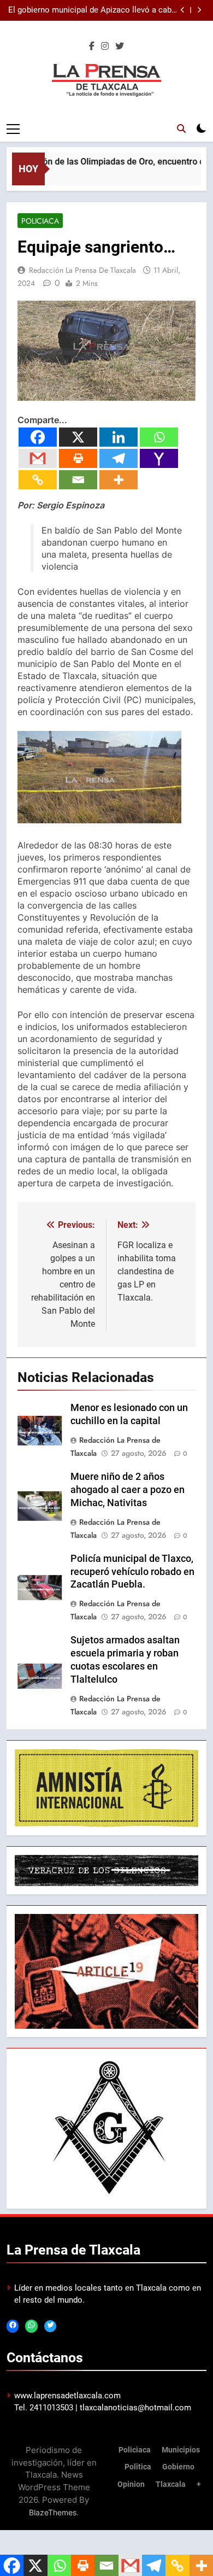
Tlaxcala (171, 2484)
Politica (138, 2467)
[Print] (78, 458)
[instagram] (105, 46)
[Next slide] (199, 10)
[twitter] (120, 46)
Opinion (131, 2484)
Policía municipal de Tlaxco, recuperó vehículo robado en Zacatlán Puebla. (132, 1572)
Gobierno (178, 2467)
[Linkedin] (119, 437)
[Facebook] (38, 437)
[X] (78, 437)
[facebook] (92, 46)
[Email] (78, 480)
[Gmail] (38, 458)
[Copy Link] (38, 480)
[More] (119, 480)
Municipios (181, 2450)
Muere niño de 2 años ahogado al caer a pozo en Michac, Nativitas (128, 1490)
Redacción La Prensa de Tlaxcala (82, 270)
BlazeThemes (53, 2512)
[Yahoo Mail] (159, 458)
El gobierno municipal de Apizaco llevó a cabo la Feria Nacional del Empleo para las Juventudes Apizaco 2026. (92, 10)
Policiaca (40, 221)
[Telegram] (119, 458)
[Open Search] (181, 128)
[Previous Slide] (183, 10)
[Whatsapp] (159, 437)
